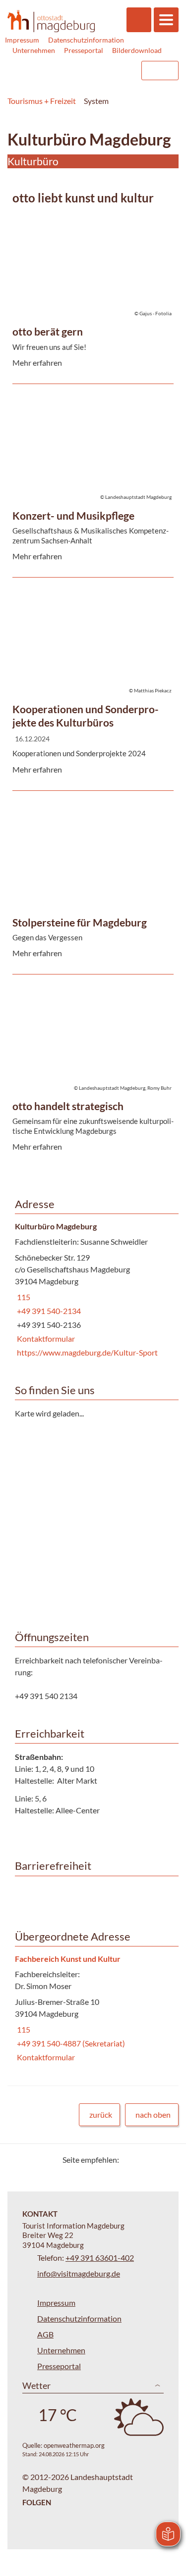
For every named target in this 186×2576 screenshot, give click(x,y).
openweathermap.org (74, 2445)
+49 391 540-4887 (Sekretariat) (70, 2043)
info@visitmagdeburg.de (79, 2273)
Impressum (22, 40)
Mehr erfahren (91, 241)
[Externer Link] (70, 71)
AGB (45, 2334)
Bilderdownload (137, 50)
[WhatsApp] (167, 2160)
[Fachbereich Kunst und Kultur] (93, 2009)
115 (23, 1297)
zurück (101, 2114)
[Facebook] (143, 2160)
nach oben (153, 2114)
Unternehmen (34, 50)
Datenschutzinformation (86, 40)
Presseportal (84, 50)
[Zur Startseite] (51, 21)
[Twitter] (130, 2160)
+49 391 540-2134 (48, 1311)
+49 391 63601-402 (100, 2258)
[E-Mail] (155, 2160)
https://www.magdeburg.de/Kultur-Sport (86, 1352)
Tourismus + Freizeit (42, 101)
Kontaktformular (45, 1338)
